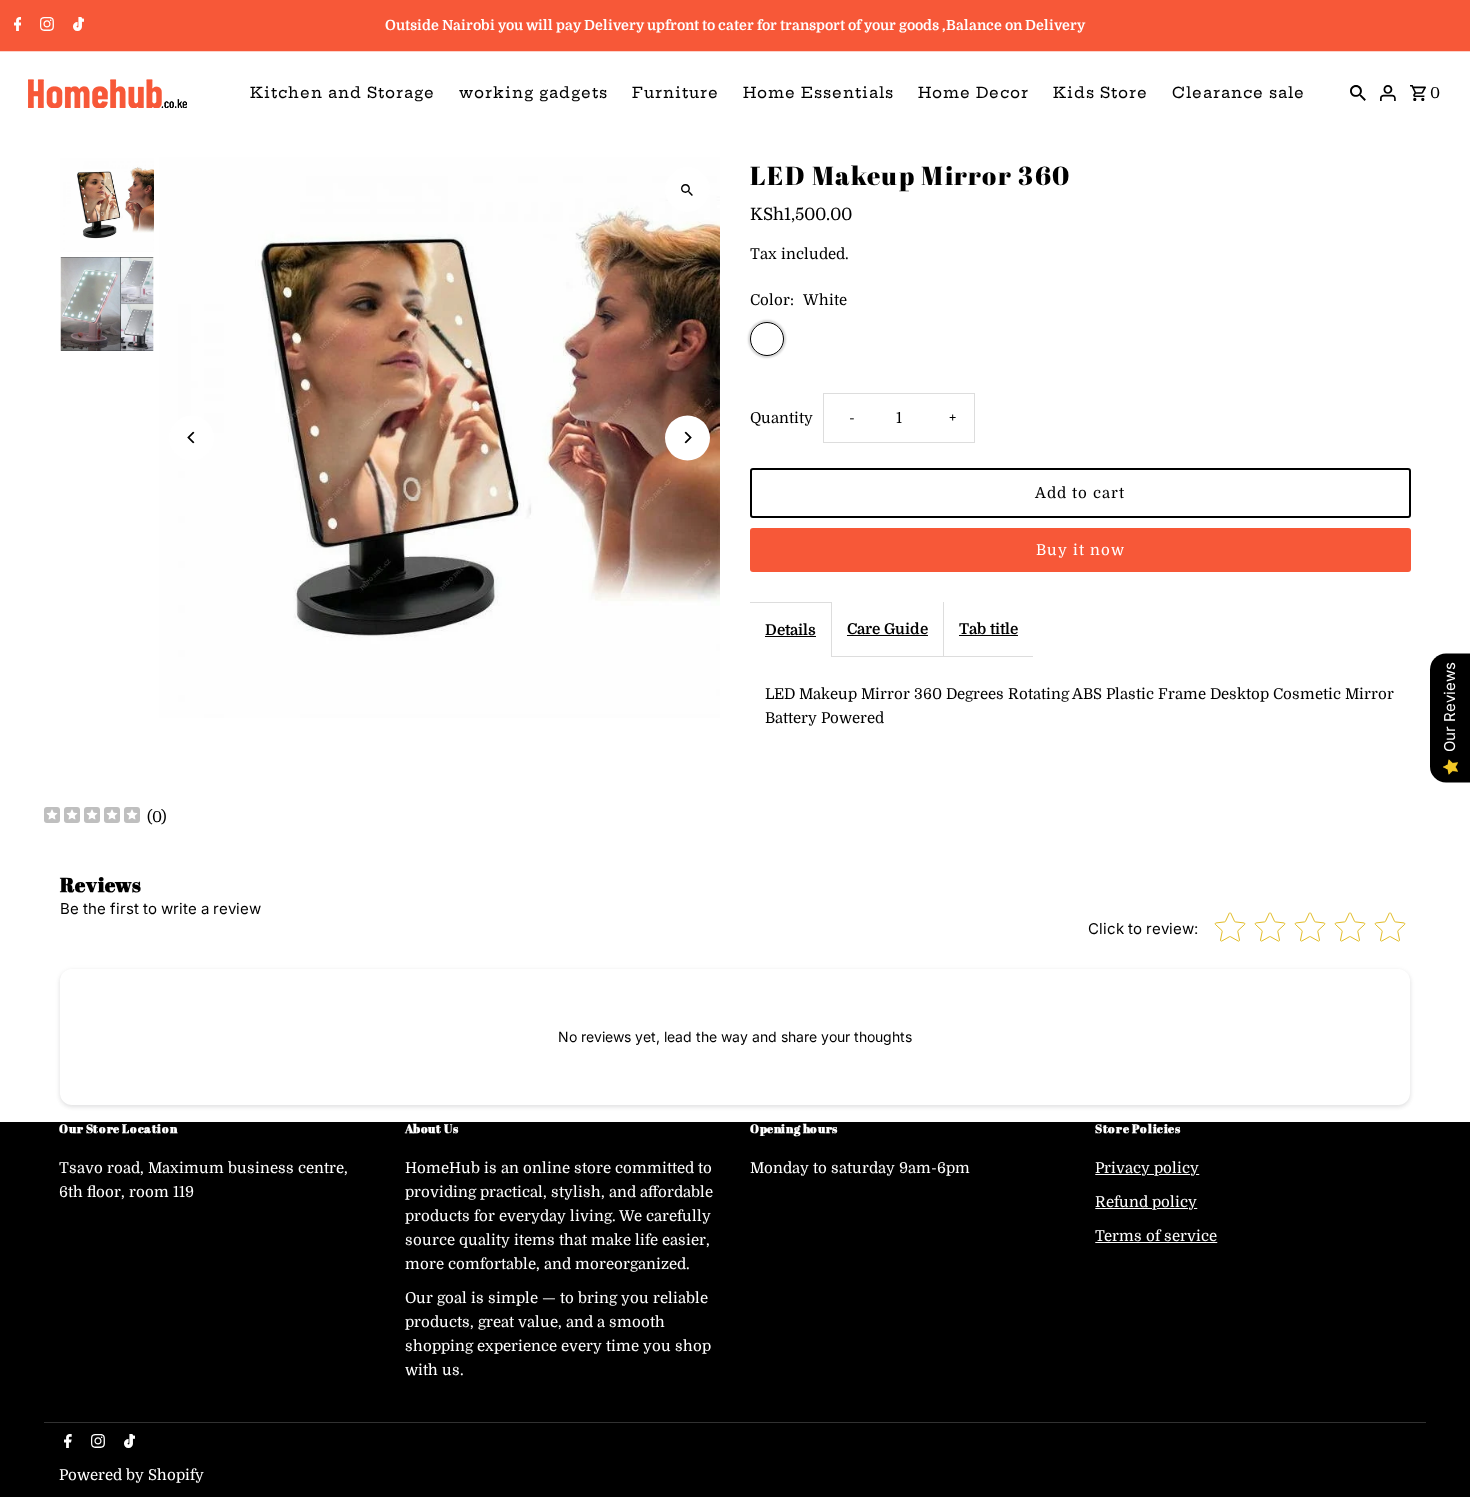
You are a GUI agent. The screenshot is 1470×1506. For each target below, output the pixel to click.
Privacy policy (1147, 1168)
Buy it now (1080, 550)
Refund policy (1146, 1202)
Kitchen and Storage (342, 92)
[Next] (687, 437)
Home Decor (973, 92)
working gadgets (533, 92)
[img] (92, 817)
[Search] (1358, 92)
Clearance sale (1238, 92)
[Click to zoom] (687, 189)
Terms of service (1156, 1236)
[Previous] (191, 437)
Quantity (781, 418)
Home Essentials (818, 92)
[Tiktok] (76, 26)
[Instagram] (44, 26)
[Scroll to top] (1427, 1453)
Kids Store (1100, 92)
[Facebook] (15, 26)
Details (790, 630)
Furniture (675, 92)
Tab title (988, 629)
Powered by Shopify (131, 1475)
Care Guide (887, 629)
